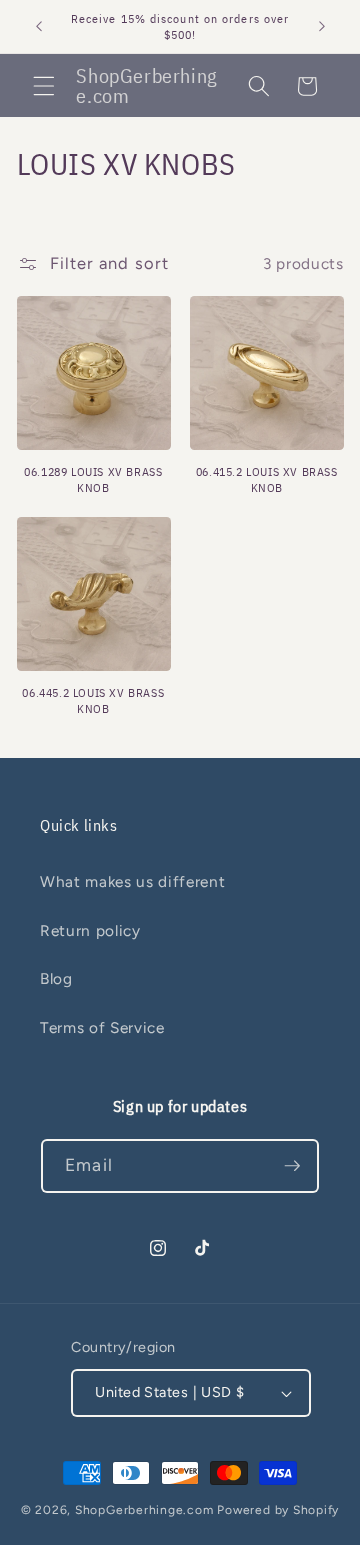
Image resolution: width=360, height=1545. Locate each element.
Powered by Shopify (278, 1510)
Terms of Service (102, 1027)
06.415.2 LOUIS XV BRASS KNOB (267, 479)
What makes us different (132, 881)
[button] (44, 86)
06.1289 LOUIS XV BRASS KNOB (93, 479)
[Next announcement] (322, 27)
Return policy (90, 930)
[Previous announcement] (39, 27)
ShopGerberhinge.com (144, 1510)
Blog (56, 978)
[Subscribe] (292, 1166)
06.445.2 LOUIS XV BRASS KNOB (93, 700)
